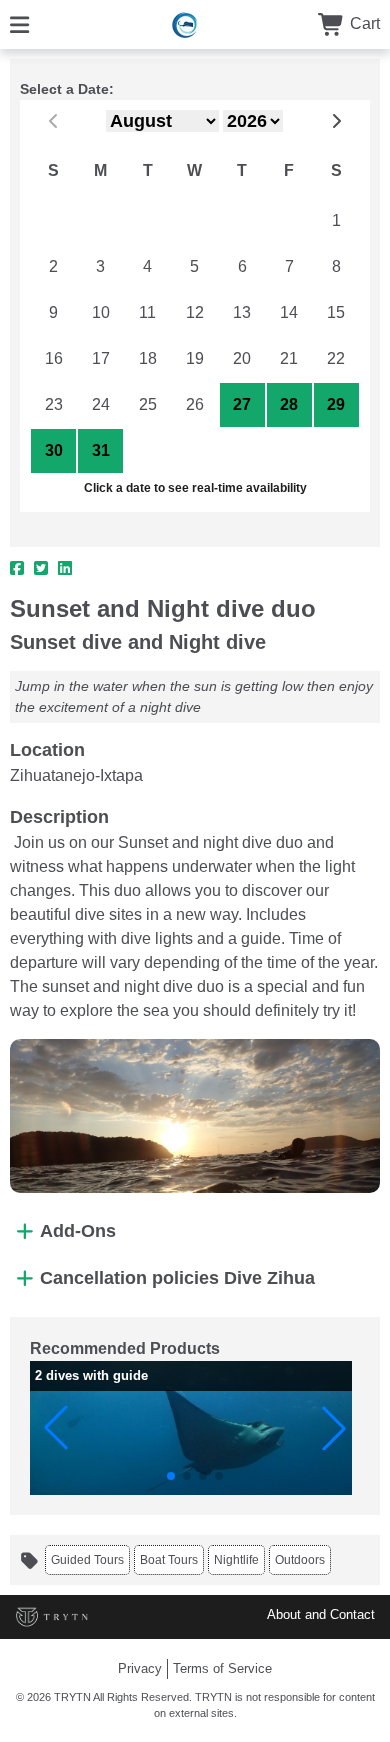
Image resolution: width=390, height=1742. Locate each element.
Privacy (140, 1668)
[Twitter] (41, 569)
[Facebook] (17, 569)
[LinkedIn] (65, 569)
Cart (363, 23)
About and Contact (321, 1614)
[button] (56, 1428)
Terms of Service (222, 1668)
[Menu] (19, 23)
